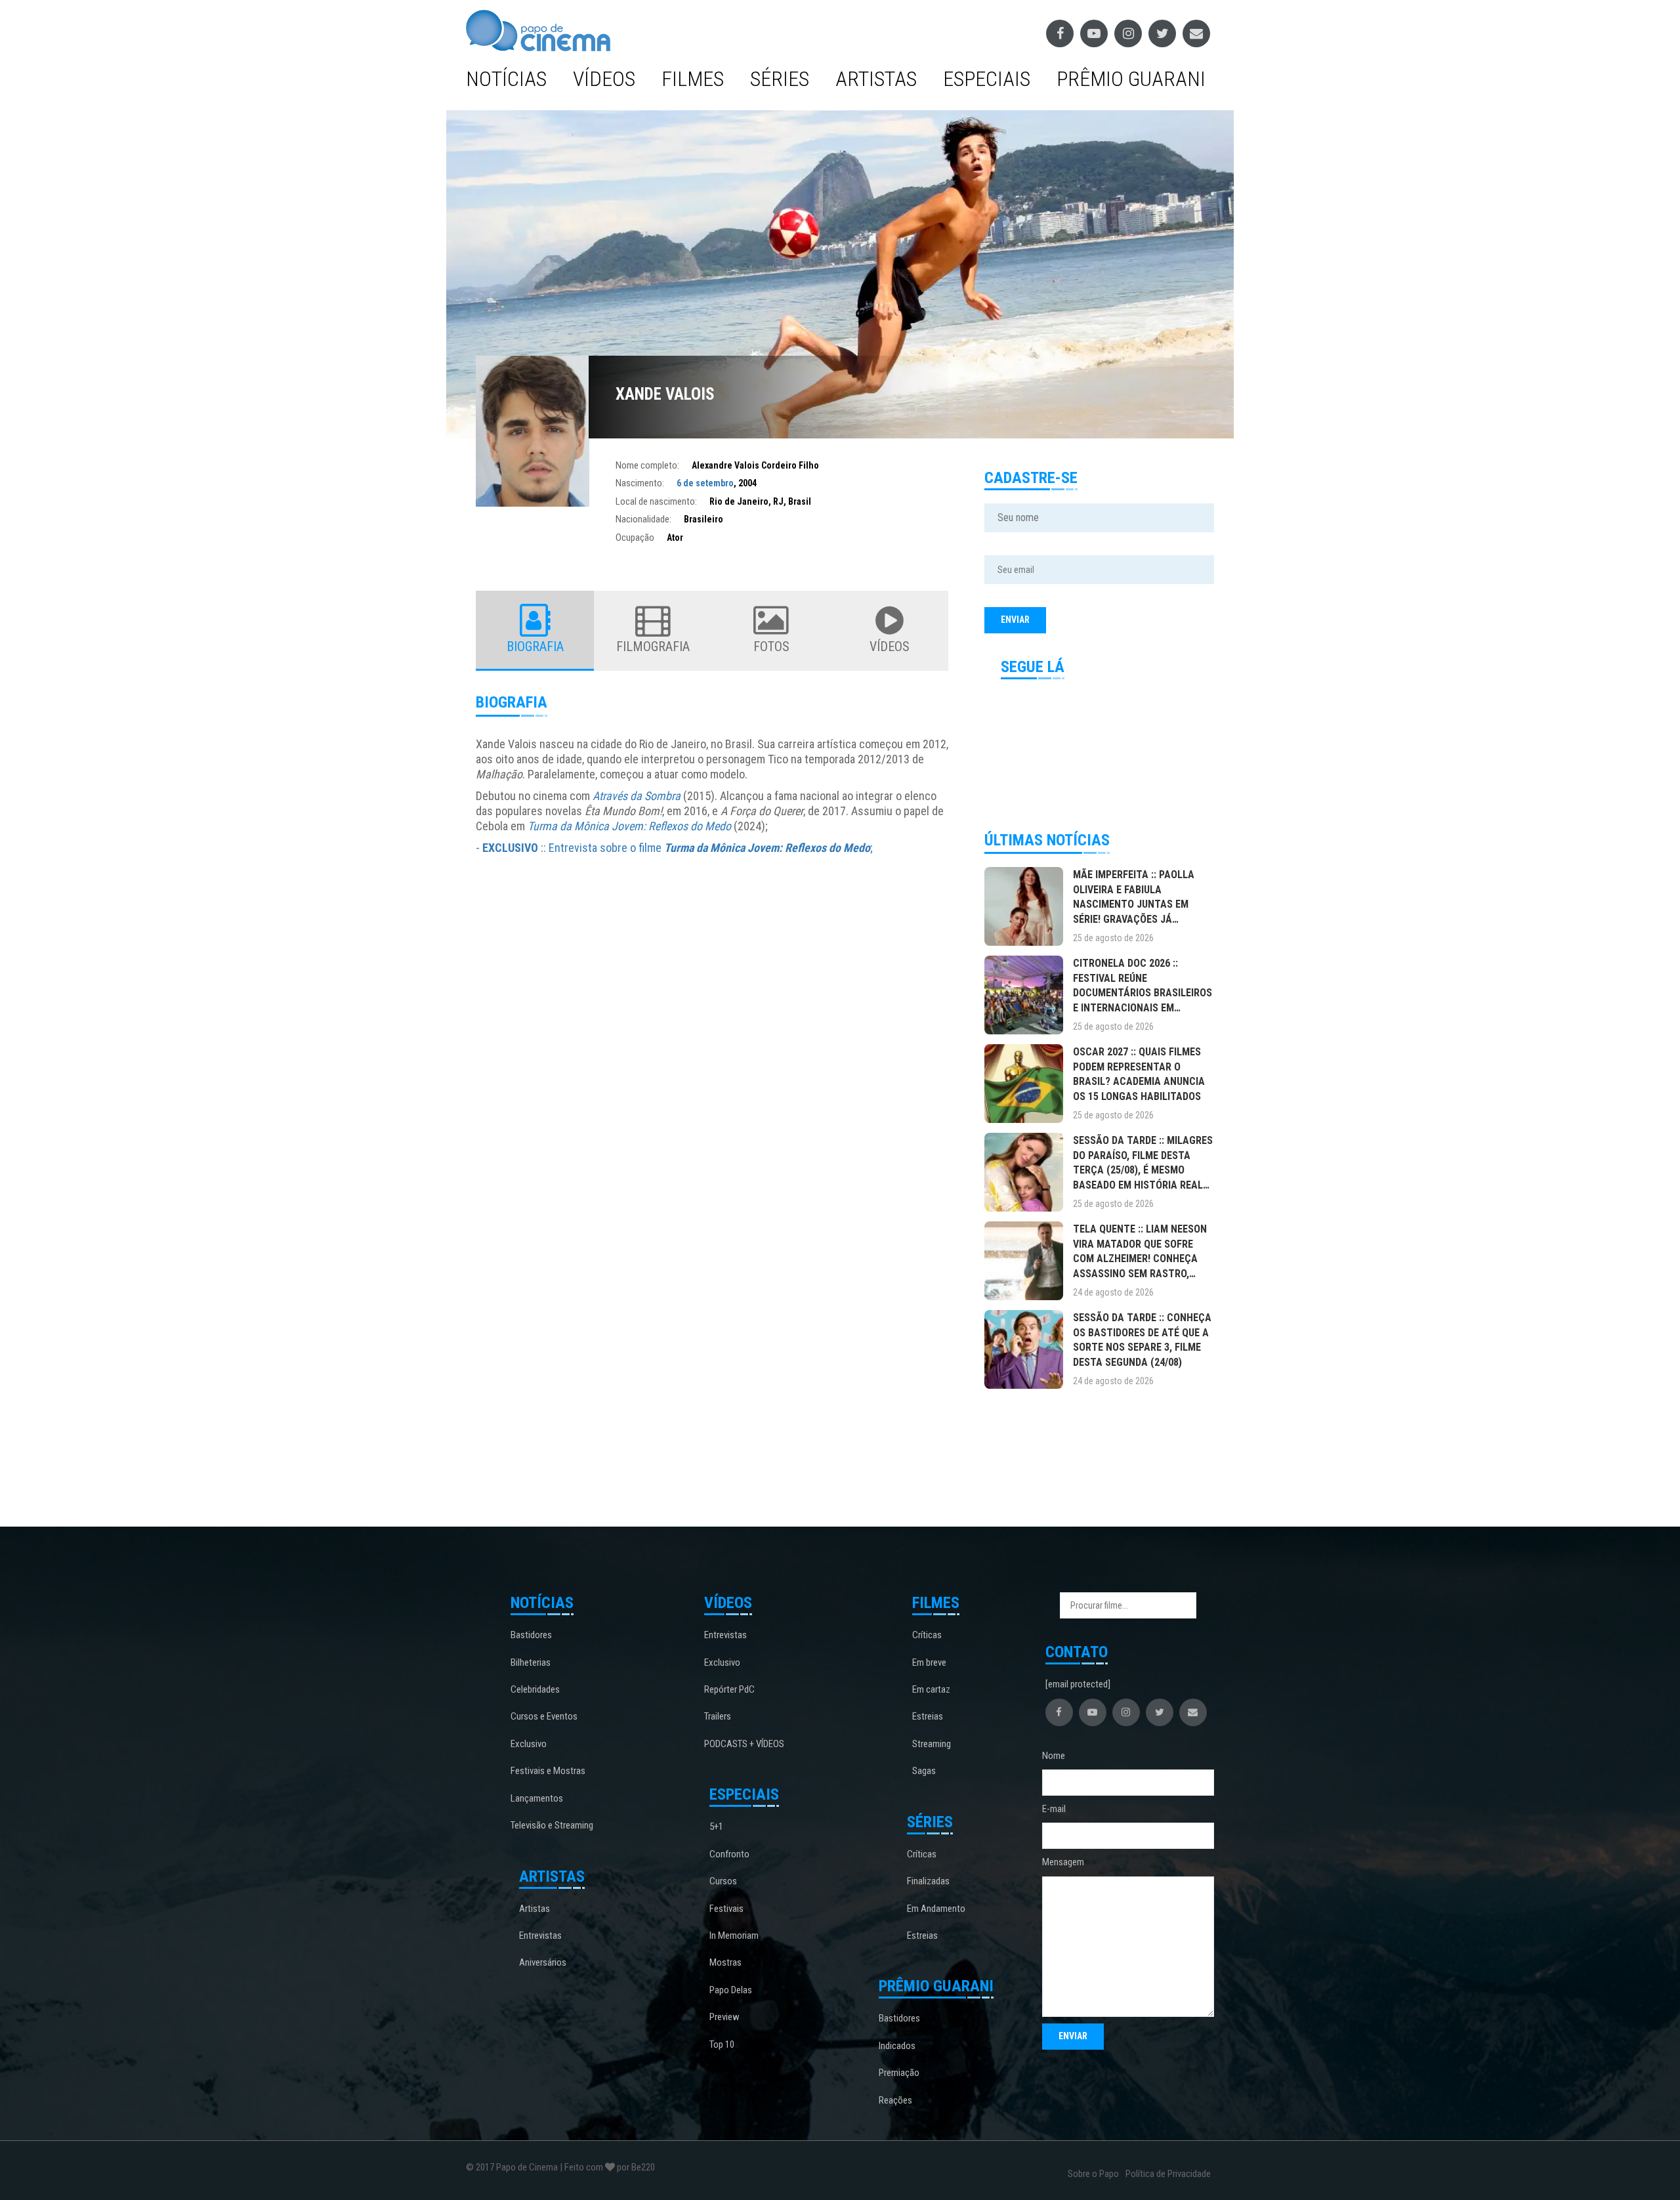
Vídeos (604, 79)
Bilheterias (531, 1662)
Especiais (987, 79)
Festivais (726, 1909)
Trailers (718, 1716)
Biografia (535, 646)
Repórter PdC (729, 1689)
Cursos (723, 1881)
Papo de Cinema (527, 2167)
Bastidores (531, 1635)
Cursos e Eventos (544, 1716)
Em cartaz (931, 1689)
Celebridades (535, 1689)
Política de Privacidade (1168, 2174)
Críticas (927, 1635)
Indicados (897, 2046)
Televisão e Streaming (552, 1825)
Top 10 (722, 2044)
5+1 (716, 1827)
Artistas (876, 79)
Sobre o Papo (1093, 2174)
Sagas (924, 1771)
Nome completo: (647, 465)
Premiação (899, 2073)
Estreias (928, 1716)
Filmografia (653, 646)
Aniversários (543, 1962)
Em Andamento (936, 1909)
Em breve (929, 1662)
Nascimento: (640, 483)
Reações (895, 2100)
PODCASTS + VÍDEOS (744, 1744)
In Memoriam (734, 1936)
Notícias (506, 79)
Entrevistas (540, 1936)
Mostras (725, 1962)
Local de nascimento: (656, 501)
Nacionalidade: (643, 519)
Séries (780, 79)
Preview (724, 2017)
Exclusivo (529, 1744)
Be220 (643, 2167)
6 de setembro (705, 483)
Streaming (932, 1744)
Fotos (771, 646)
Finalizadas (928, 1881)
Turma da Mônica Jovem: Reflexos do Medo (629, 826)
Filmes (693, 79)
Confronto (729, 1854)
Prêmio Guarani (1131, 79)
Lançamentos (537, 1798)
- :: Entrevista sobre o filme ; (674, 848)
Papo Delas (731, 1990)
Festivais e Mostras (548, 1771)
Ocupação (635, 538)
